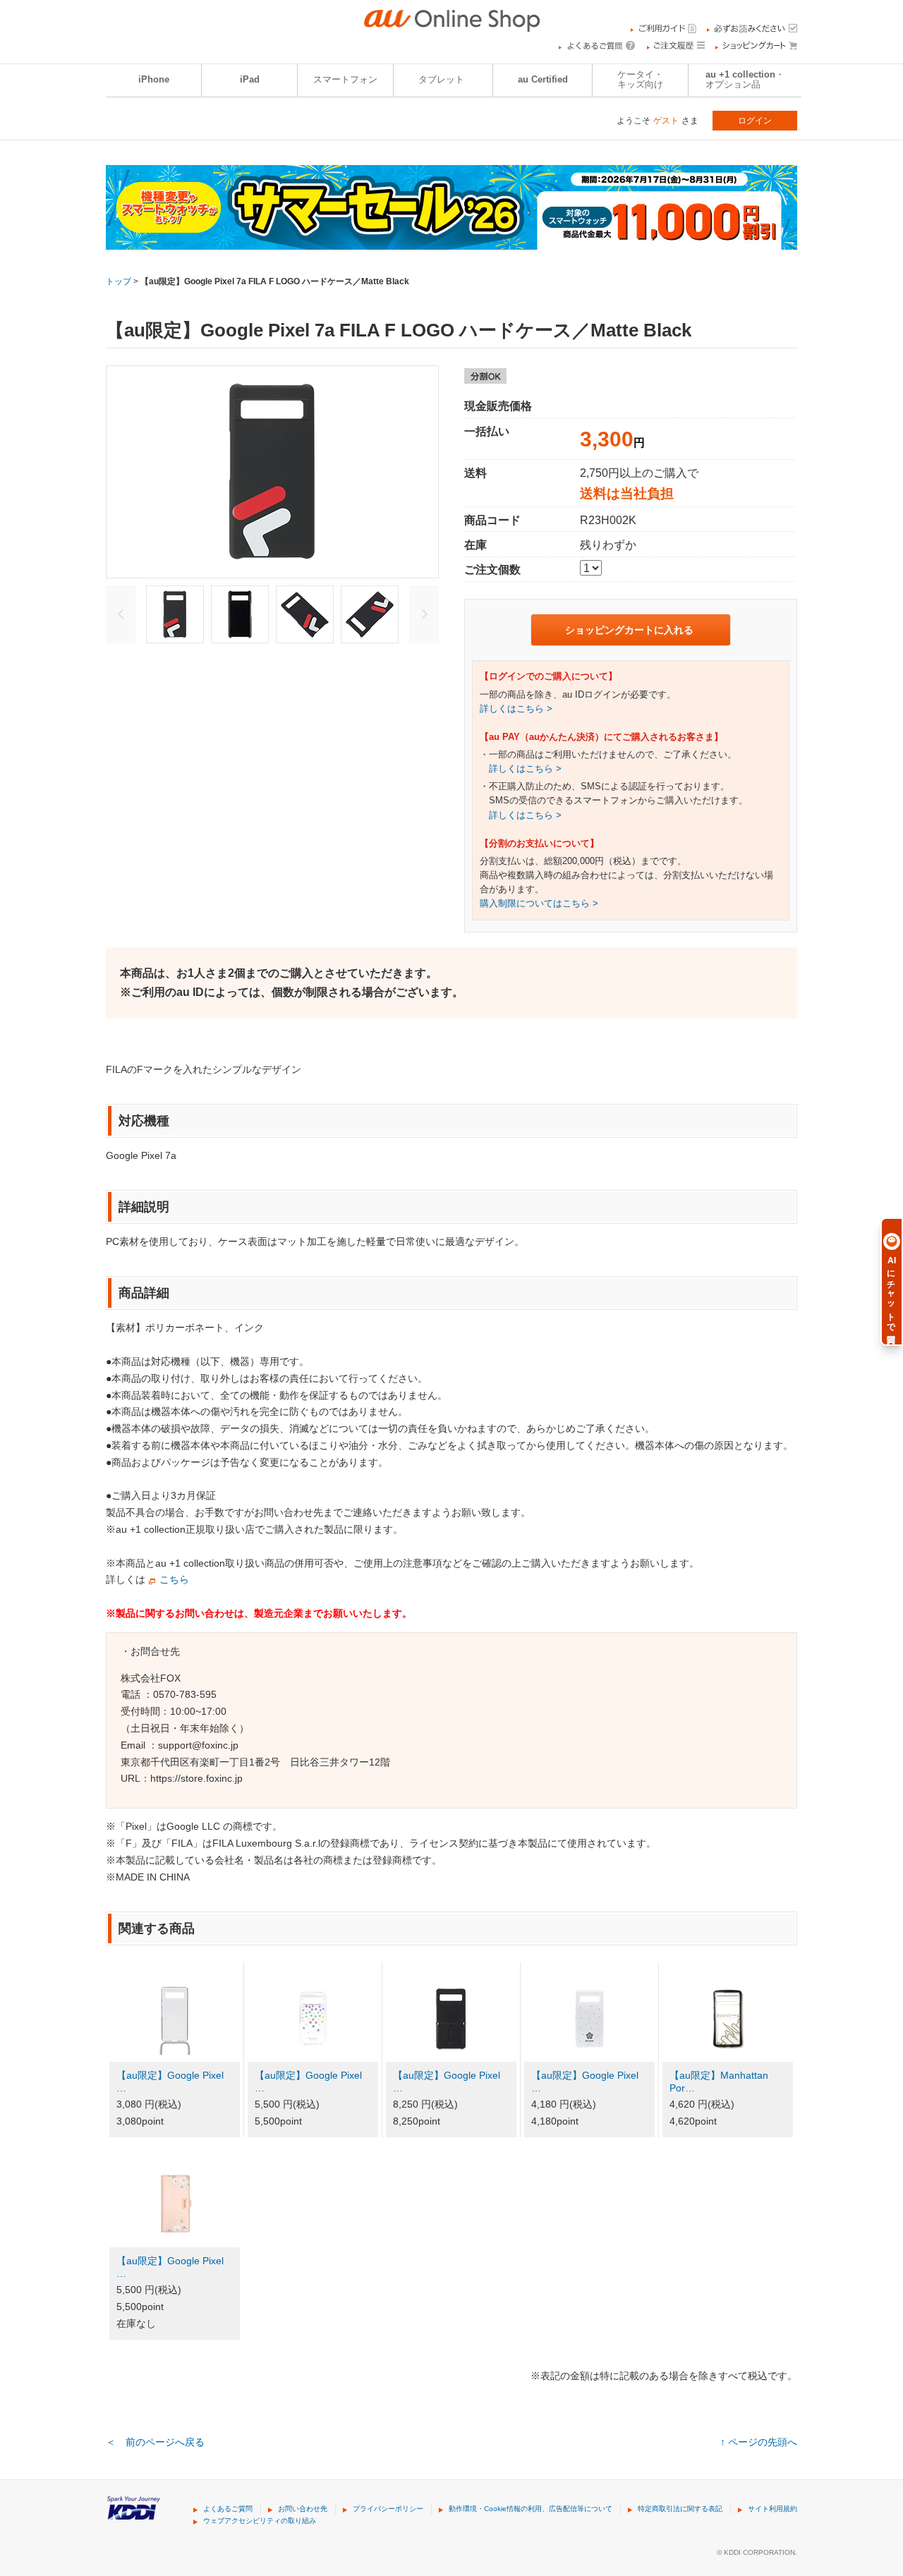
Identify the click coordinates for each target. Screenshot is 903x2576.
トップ (119, 281)
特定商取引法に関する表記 (680, 2509)
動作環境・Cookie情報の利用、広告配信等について (531, 2509)
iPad (250, 80)
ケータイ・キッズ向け (640, 80)
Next (424, 614)
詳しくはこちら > (516, 709)
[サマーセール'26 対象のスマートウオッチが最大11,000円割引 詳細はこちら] (451, 241)
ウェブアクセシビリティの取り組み (260, 2521)
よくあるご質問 (228, 2509)
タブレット (441, 80)
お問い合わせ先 (303, 2509)
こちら (174, 1579)
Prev (121, 614)
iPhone (154, 80)
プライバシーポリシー (388, 2509)
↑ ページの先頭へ (759, 2442)
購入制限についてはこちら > (539, 904)
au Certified (543, 80)
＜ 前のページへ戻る (155, 2442)
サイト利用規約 (772, 2509)
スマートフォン (345, 80)
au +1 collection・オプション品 (745, 80)
